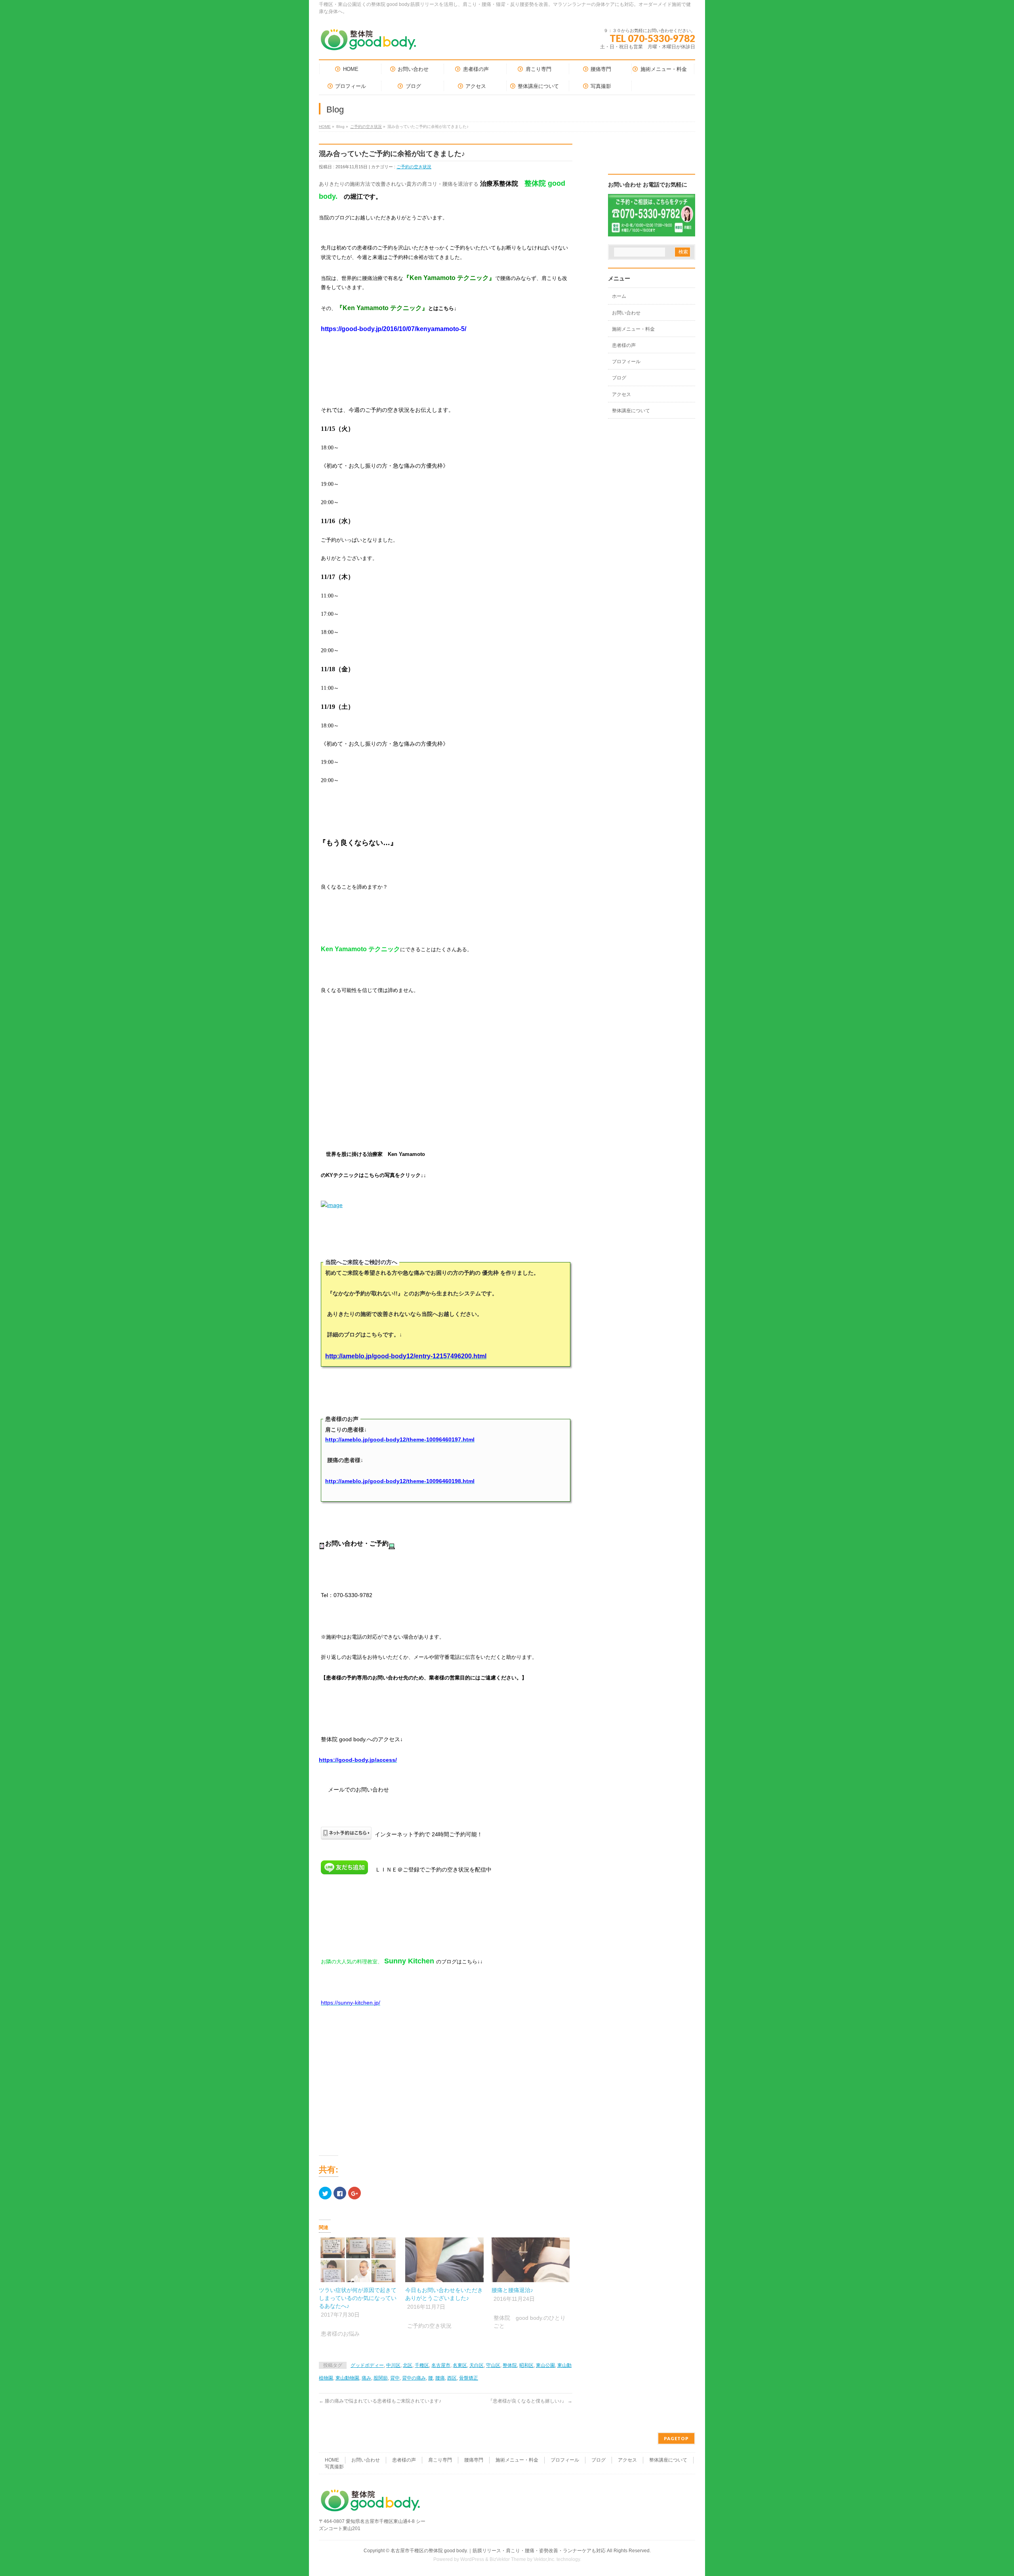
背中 (395, 2378)
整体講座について (631, 411)
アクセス (621, 394)
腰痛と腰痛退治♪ (512, 2290)
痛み (366, 2378)
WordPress (472, 2559)
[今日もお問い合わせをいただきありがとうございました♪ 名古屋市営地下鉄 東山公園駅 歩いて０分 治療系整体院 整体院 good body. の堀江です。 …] (444, 2260)
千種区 (422, 2365)
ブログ (619, 378)
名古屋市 (441, 2365)
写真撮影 (334, 2467)
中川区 (393, 2365)
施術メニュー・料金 (633, 329)
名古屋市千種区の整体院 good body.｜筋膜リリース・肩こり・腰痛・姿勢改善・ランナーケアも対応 (498, 2551)
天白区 (477, 2365)
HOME (325, 127)
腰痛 (440, 2378)
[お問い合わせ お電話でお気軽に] (652, 231)
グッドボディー (367, 2365)
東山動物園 (347, 2378)
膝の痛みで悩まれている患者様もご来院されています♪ (380, 2401)
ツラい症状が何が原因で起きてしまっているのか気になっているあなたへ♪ (358, 2298)
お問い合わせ (626, 313)
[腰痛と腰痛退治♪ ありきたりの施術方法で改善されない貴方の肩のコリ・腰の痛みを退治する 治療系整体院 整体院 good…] (531, 2260)
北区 (408, 2365)
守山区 (493, 2365)
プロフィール (626, 362)
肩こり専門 (440, 2460)
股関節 (381, 2378)
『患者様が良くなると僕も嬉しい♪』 (530, 2401)
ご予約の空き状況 (366, 127)
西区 (452, 2378)
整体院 (510, 2365)
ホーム (619, 296)
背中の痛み (414, 2378)
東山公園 (545, 2365)
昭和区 (526, 2365)
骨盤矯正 (469, 2378)
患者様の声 (624, 345)
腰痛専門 (474, 2460)
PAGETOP (676, 2438)
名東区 (460, 2365)
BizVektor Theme (508, 2559)
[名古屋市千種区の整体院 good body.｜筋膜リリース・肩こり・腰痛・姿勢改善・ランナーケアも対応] (368, 43)
